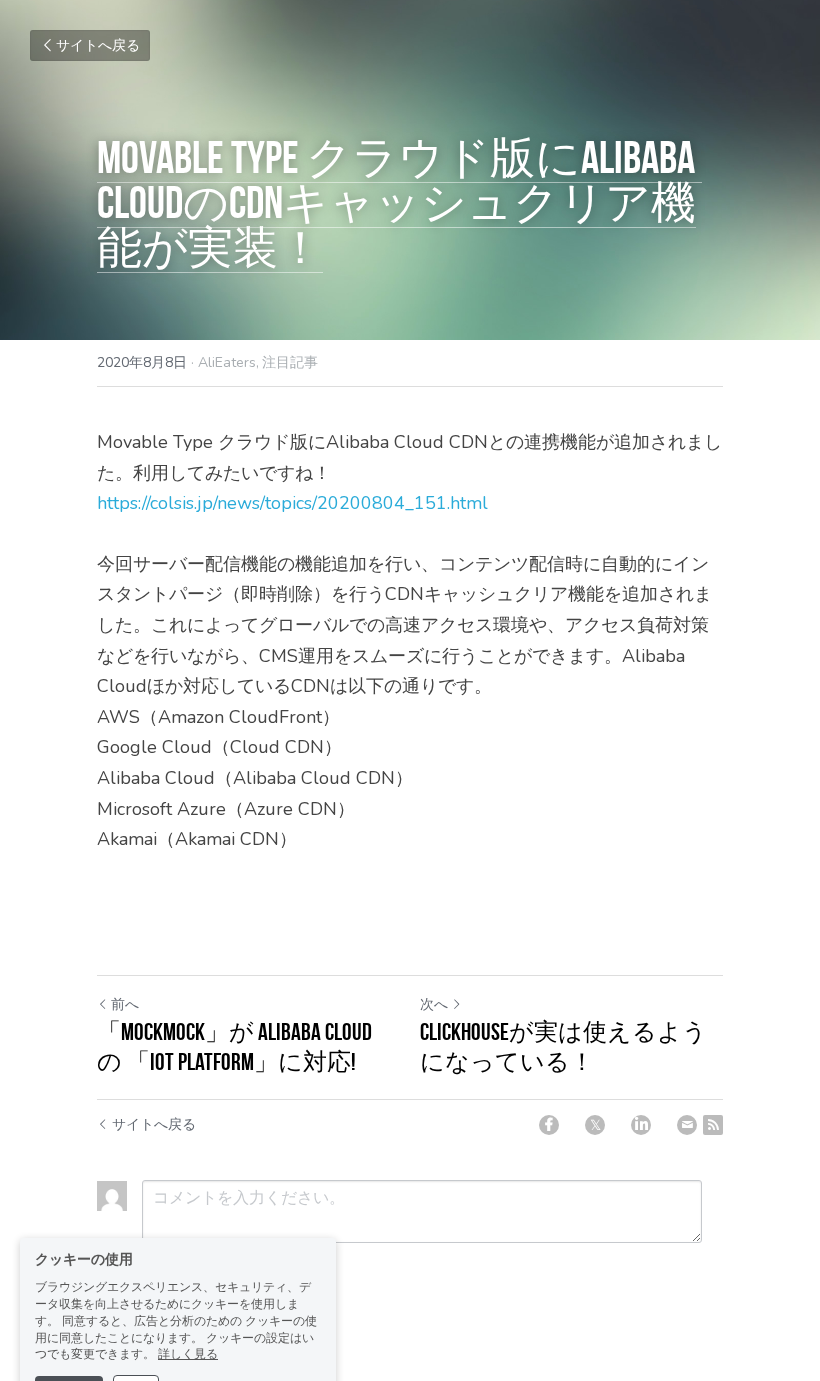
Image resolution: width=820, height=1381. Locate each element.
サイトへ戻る (98, 45)
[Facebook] (549, 1125)
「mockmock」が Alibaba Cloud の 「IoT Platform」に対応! (234, 1047)
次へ (434, 1004)
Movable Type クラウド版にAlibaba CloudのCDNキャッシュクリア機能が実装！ (399, 202)
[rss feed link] (713, 1125)
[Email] (687, 1125)
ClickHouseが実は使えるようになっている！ (563, 1047)
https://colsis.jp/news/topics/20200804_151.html (292, 503)
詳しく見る (188, 1299)
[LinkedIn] (641, 1125)
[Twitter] (595, 1125)
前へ (125, 1004)
